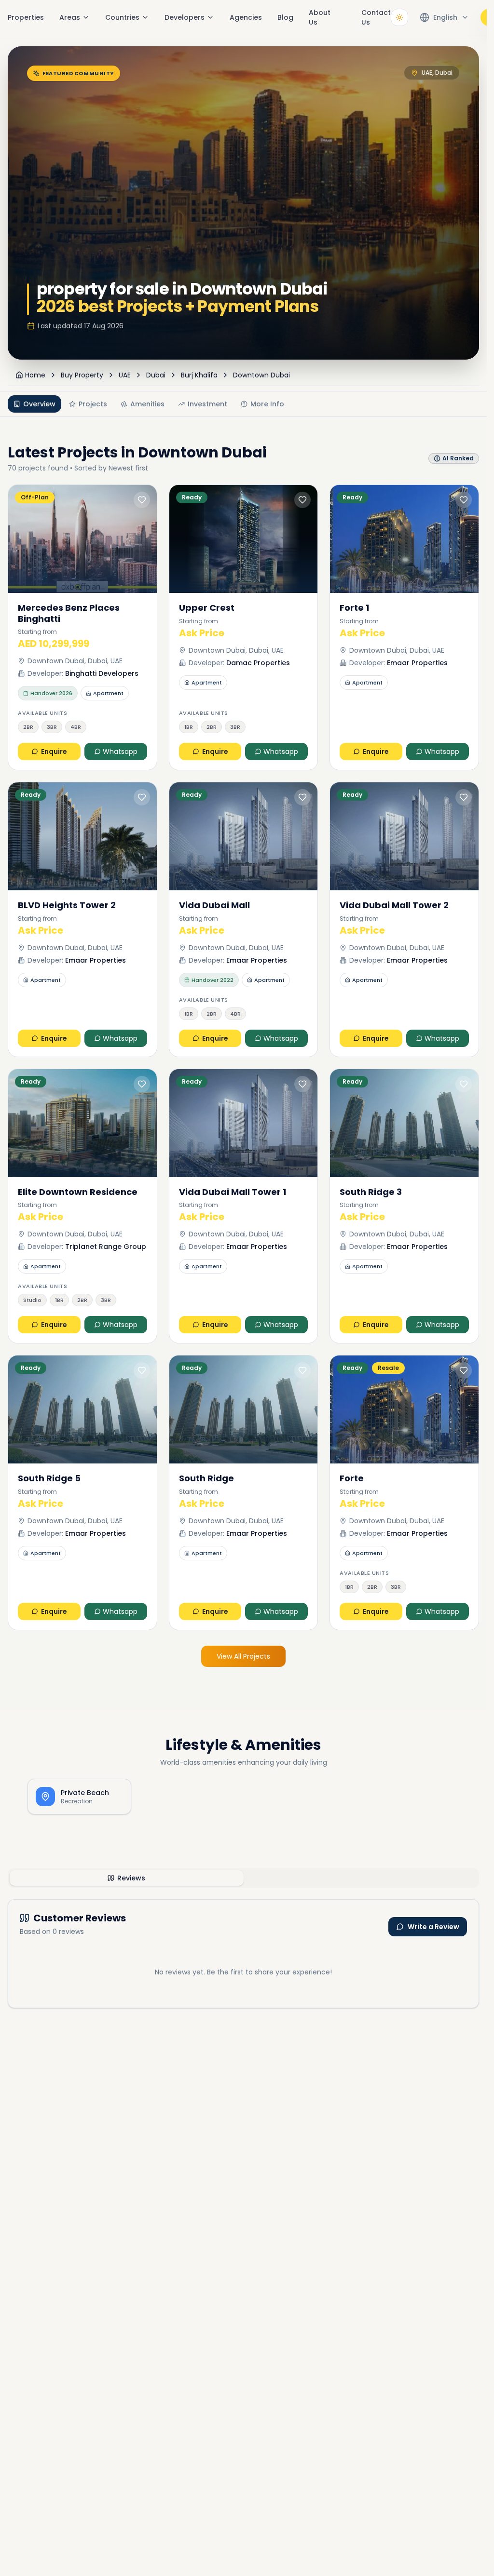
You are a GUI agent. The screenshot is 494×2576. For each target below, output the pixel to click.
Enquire (54, 751)
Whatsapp (120, 751)
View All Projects (243, 1656)
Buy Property (82, 375)
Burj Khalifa (199, 375)
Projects (93, 404)
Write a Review (433, 1927)
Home (35, 375)
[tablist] (243, 1878)
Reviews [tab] (131, 1878)
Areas (70, 17)
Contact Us (376, 17)
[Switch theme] (399, 17)
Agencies (246, 17)
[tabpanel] (243, 1954)
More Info (267, 404)
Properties (26, 17)
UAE (125, 375)
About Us (320, 17)
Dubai (156, 375)
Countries (122, 17)
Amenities (147, 404)
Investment (207, 404)
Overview (39, 404)
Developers (185, 17)
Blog (285, 17)
